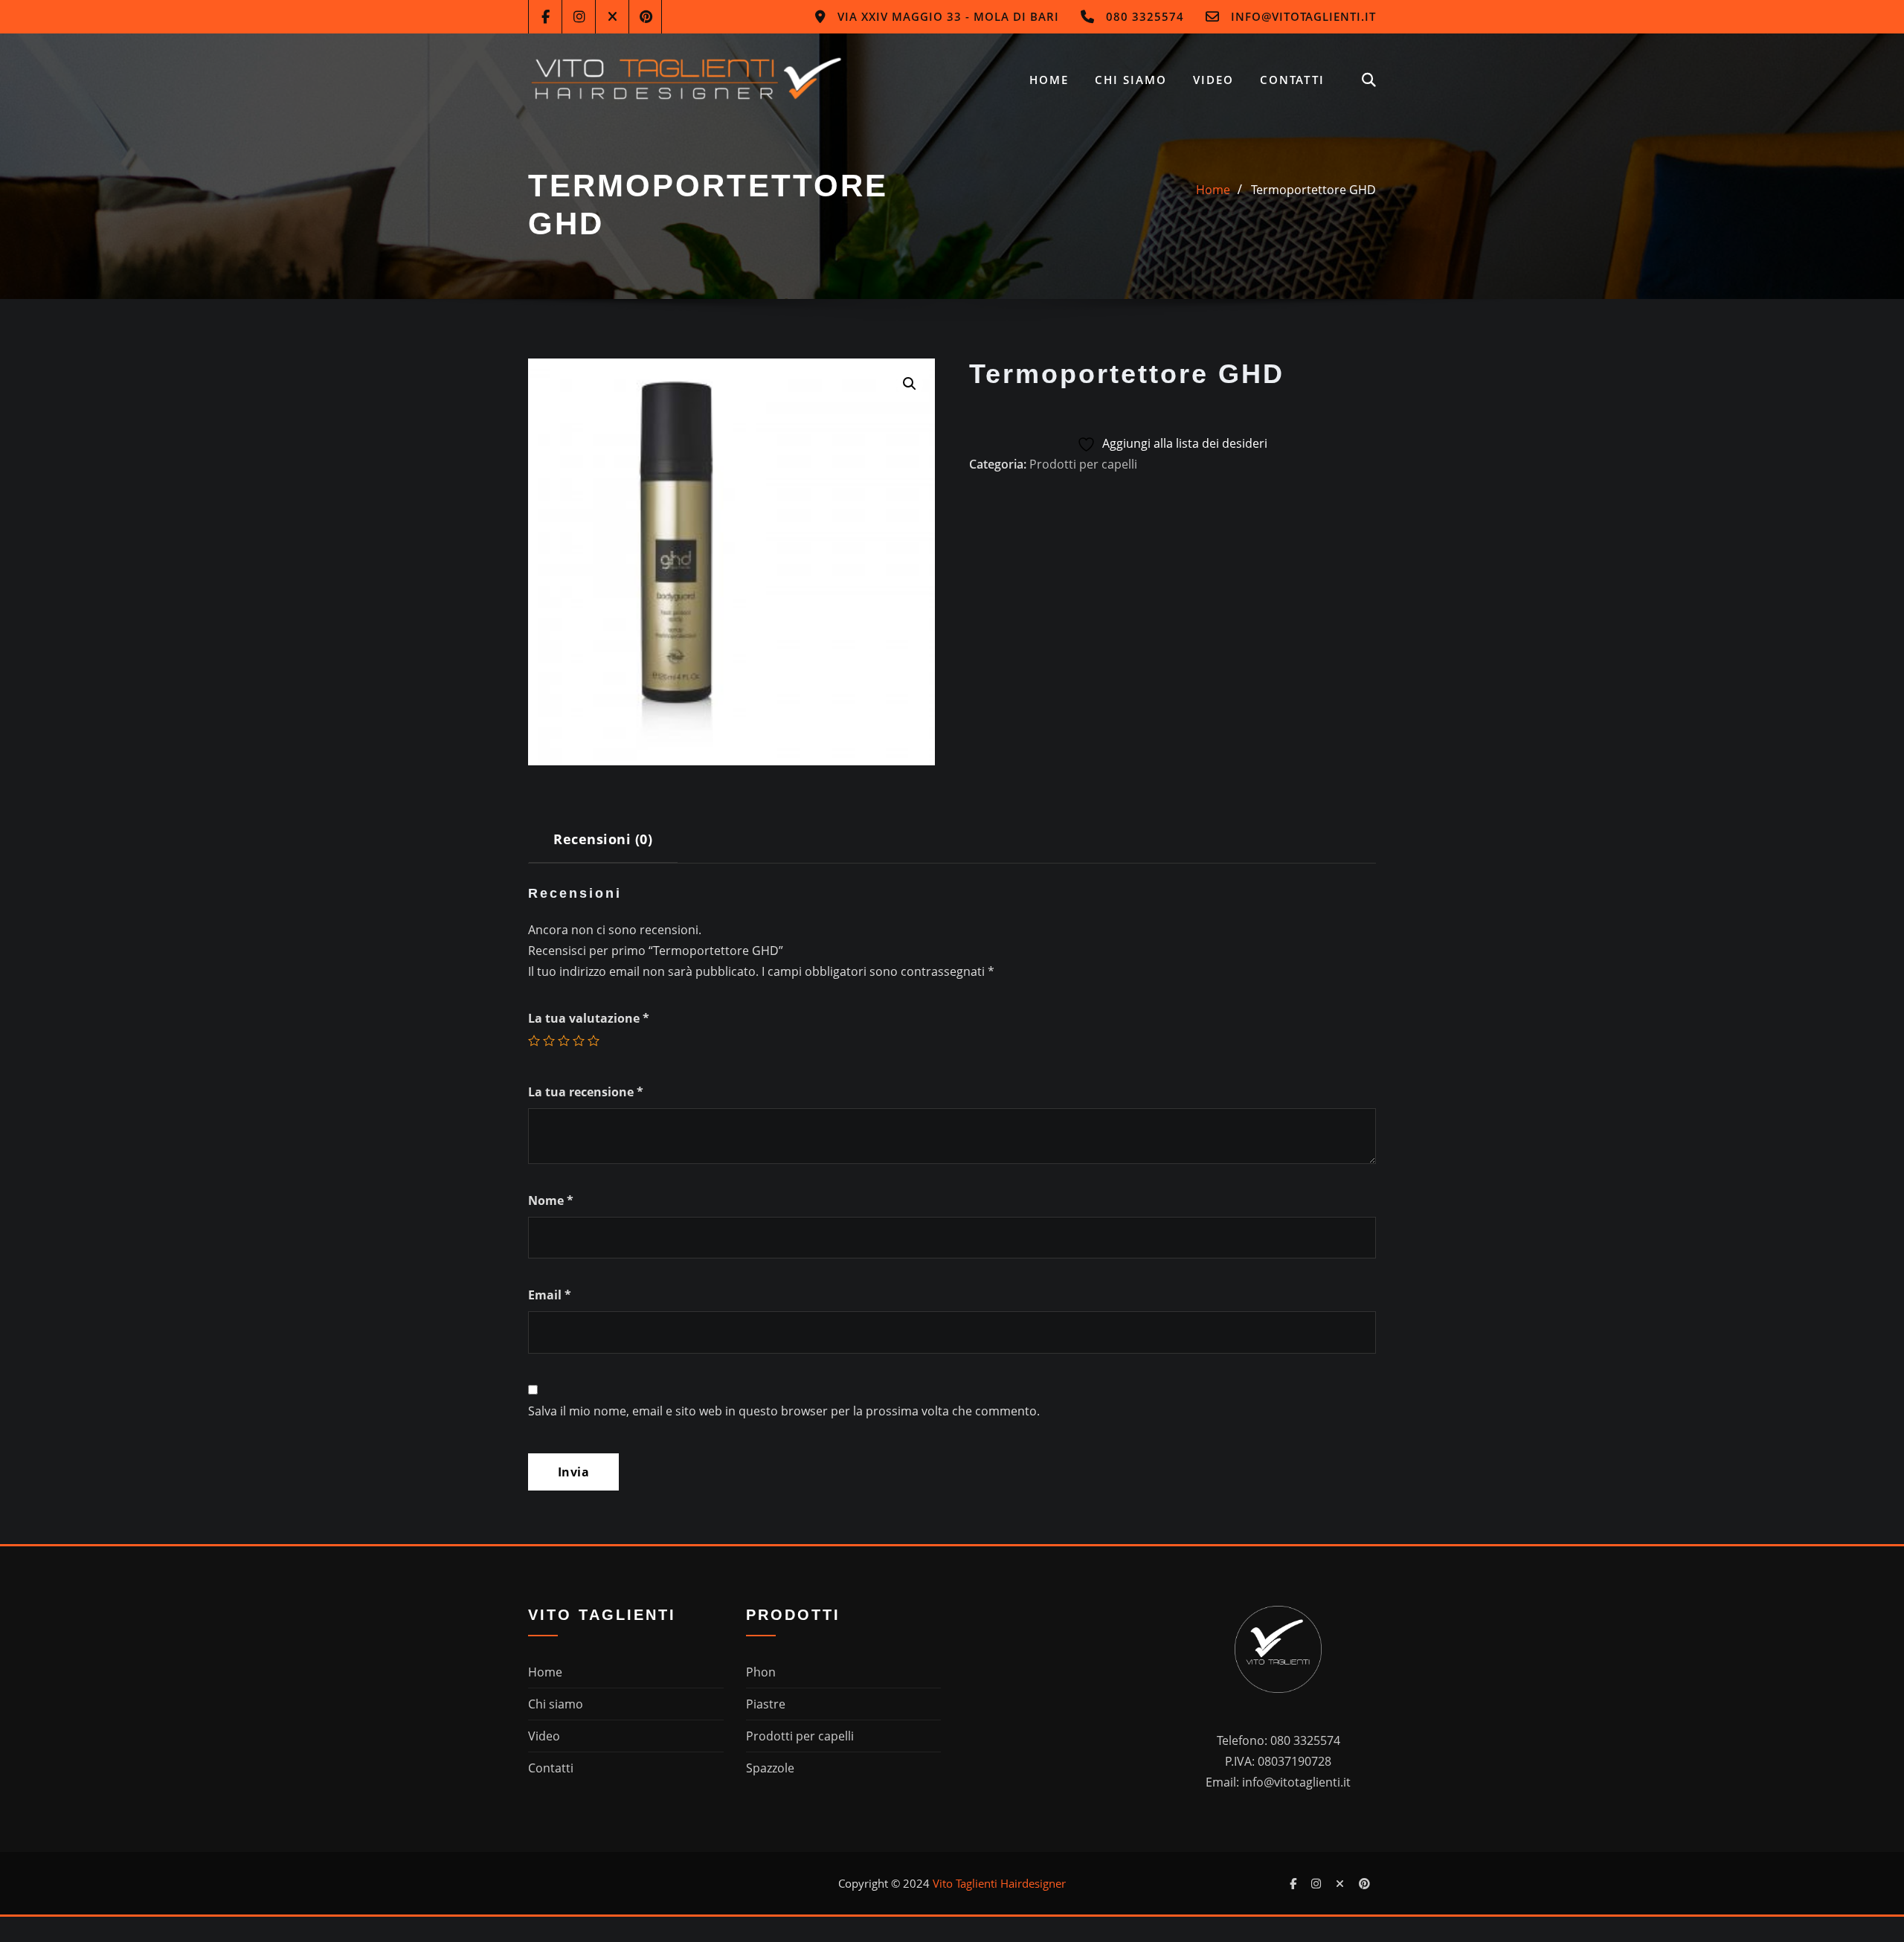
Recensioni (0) (603, 839)
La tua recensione (586, 1092)
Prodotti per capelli (1083, 464)
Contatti (1292, 80)
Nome (551, 1200)
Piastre (766, 1704)
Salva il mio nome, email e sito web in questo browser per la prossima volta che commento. (784, 1411)
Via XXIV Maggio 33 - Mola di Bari (948, 16)
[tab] (603, 845)
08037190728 (1294, 1761)
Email (550, 1295)
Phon (761, 1672)
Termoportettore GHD (1313, 190)
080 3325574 (1145, 16)
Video (1213, 80)
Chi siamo (1131, 80)
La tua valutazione (589, 1018)
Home (1049, 80)
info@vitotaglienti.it (1303, 16)
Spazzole (770, 1768)
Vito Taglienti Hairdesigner (999, 1883)
